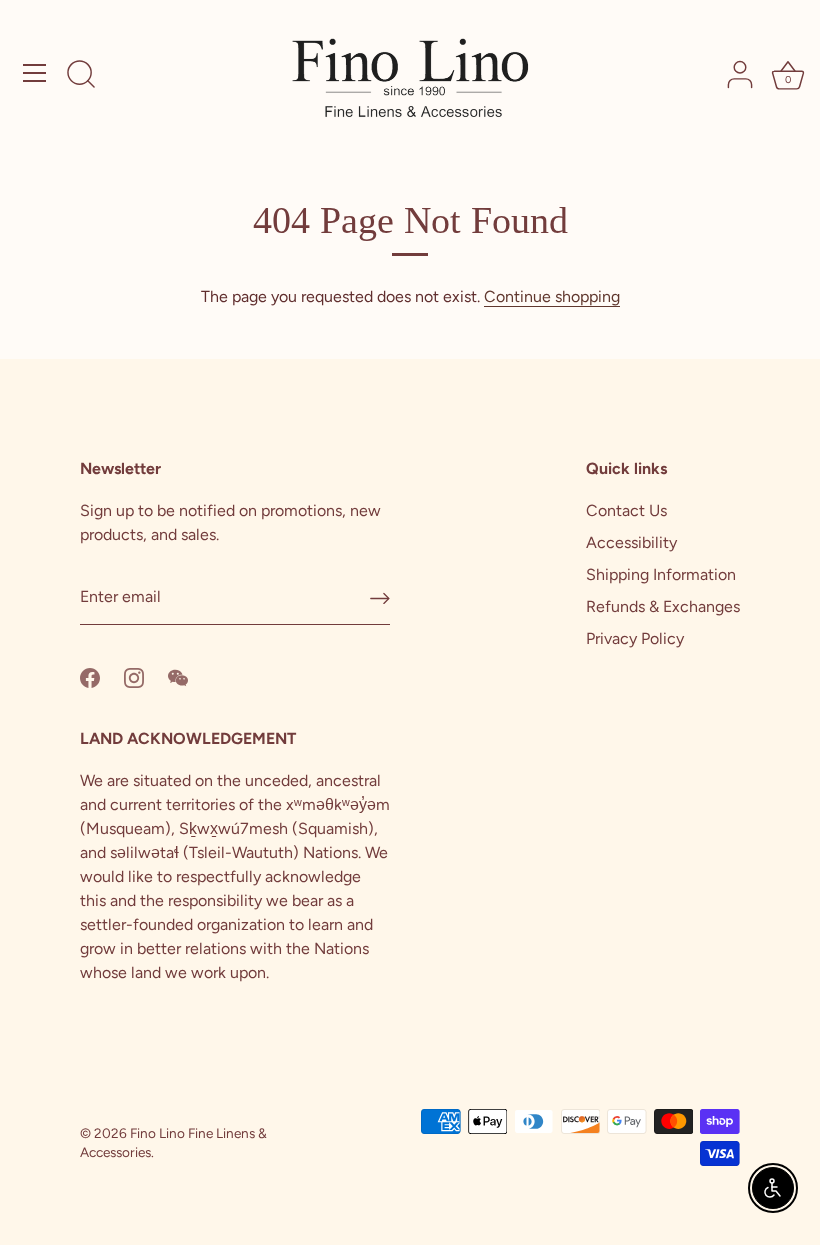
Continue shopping (552, 296)
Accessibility (631, 542)
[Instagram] (134, 676)
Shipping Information (661, 574)
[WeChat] (178, 676)
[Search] (81, 76)
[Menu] (35, 73)
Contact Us (626, 510)
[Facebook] (90, 676)
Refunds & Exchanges (663, 606)
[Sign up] (380, 598)
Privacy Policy (635, 638)
